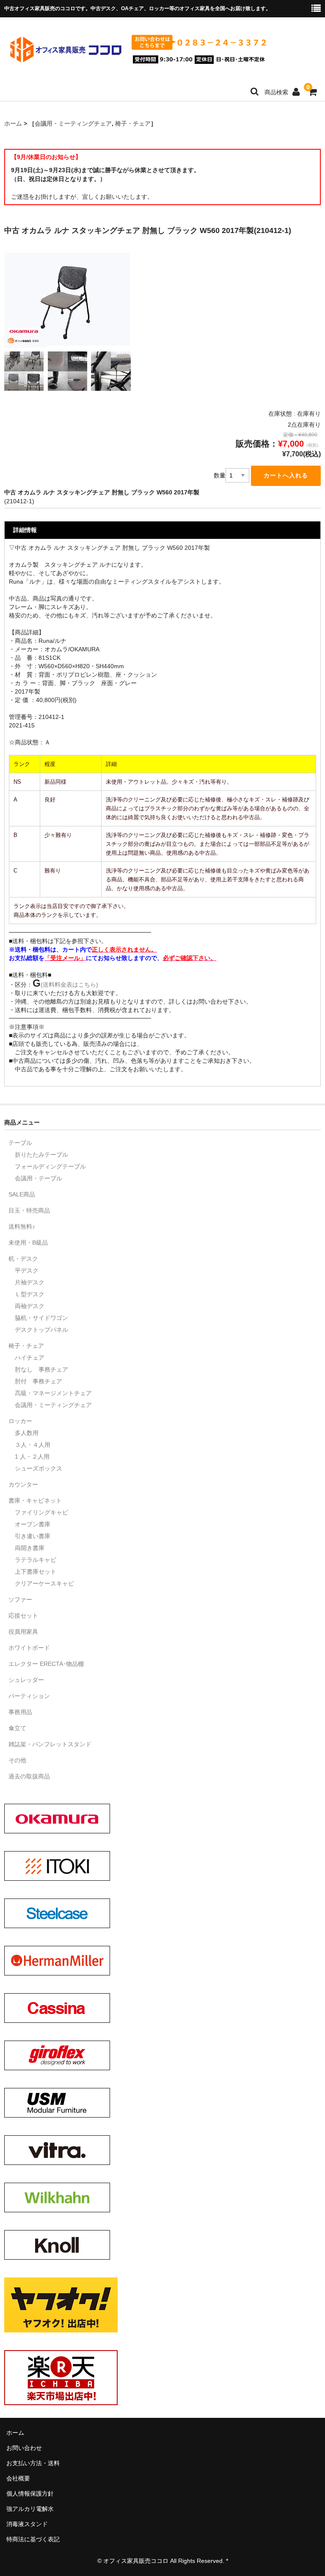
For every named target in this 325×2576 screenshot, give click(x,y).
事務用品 (20, 1712)
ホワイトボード (29, 1648)
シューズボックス (39, 1468)
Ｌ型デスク (30, 1294)
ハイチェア (30, 1358)
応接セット (23, 1616)
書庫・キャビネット (35, 1501)
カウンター (23, 1484)
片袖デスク (30, 1282)
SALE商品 (22, 1194)
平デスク (27, 1270)
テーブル (20, 1143)
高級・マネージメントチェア (53, 1393)
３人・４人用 (33, 1445)
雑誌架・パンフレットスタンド (50, 1744)
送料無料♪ (22, 1226)
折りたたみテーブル (41, 1155)
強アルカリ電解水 (30, 2509)
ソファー (20, 1599)
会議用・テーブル (39, 1178)
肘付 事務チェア (39, 1381)
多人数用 (27, 1433)
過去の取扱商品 (29, 1776)
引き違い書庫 (33, 1536)
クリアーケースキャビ (44, 1583)
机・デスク (23, 1259)
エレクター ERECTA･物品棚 (46, 1664)
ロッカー (20, 1421)
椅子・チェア (133, 123)
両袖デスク (30, 1306)
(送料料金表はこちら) (69, 985)
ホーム (13, 123)
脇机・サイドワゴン (41, 1318)
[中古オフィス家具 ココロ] (67, 60)
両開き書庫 (30, 1548)
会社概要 (18, 2478)
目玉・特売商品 (29, 1210)
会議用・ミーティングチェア (73, 123)
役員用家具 (23, 1632)
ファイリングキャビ (41, 1512)
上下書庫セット (36, 1572)
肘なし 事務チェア (41, 1369)
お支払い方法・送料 (33, 2463)
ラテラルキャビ (36, 1560)
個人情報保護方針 (30, 2494)
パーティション (29, 1696)
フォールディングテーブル (50, 1166)
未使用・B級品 (28, 1243)
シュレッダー (26, 1680)
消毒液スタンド (27, 2524)
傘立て (17, 1728)
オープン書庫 (33, 1524)
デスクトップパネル (41, 1330)
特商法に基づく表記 (33, 2539)
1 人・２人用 (32, 1457)
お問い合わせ (24, 2448)
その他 (17, 1760)
